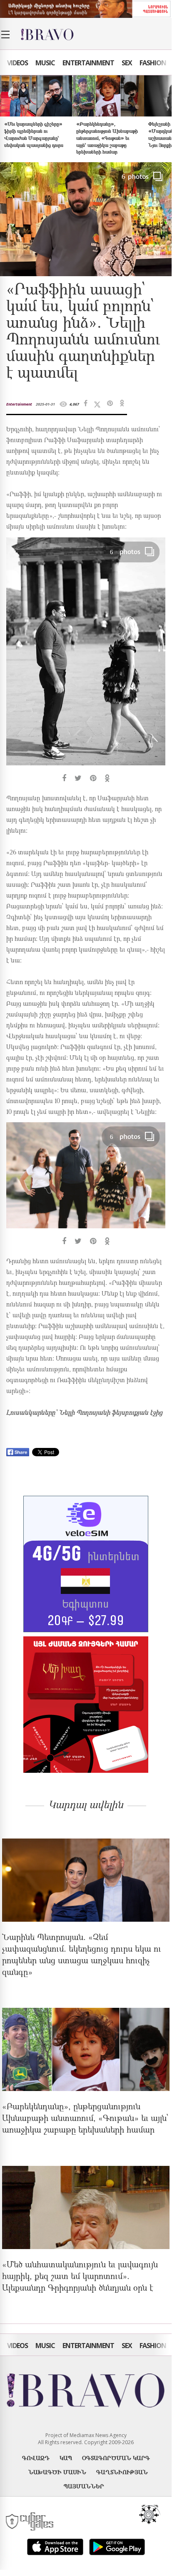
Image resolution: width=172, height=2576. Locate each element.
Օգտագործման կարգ (116, 2458)
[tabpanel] (86, 660)
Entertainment (88, 63)
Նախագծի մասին (57, 2472)
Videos (17, 63)
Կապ (66, 2458)
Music (45, 63)
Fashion (153, 63)
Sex (127, 63)
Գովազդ (36, 2458)
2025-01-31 (45, 404)
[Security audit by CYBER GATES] (30, 2522)
